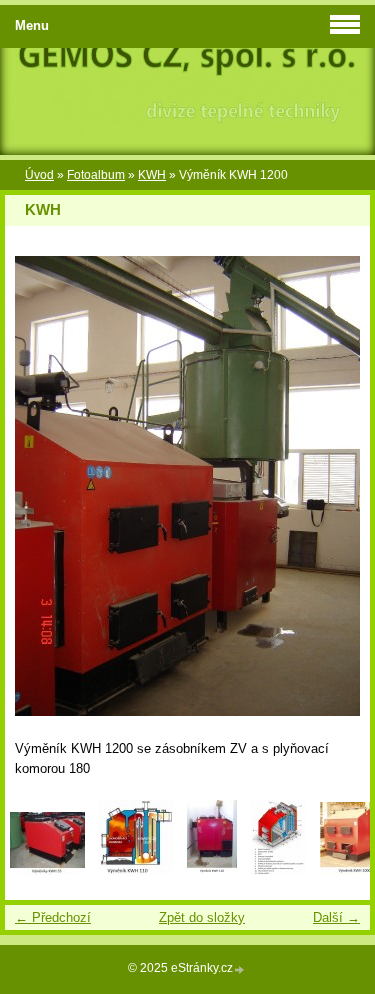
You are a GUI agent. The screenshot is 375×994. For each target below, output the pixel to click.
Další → (336, 917)
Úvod (39, 175)
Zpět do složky (202, 917)
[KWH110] (212, 870)
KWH (152, 175)
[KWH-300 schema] (278, 870)
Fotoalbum (96, 175)
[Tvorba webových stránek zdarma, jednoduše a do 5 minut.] (240, 969)
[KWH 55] (47, 870)
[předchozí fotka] (37, 486)
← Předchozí (53, 917)
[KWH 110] (136, 870)
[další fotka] (337, 486)
